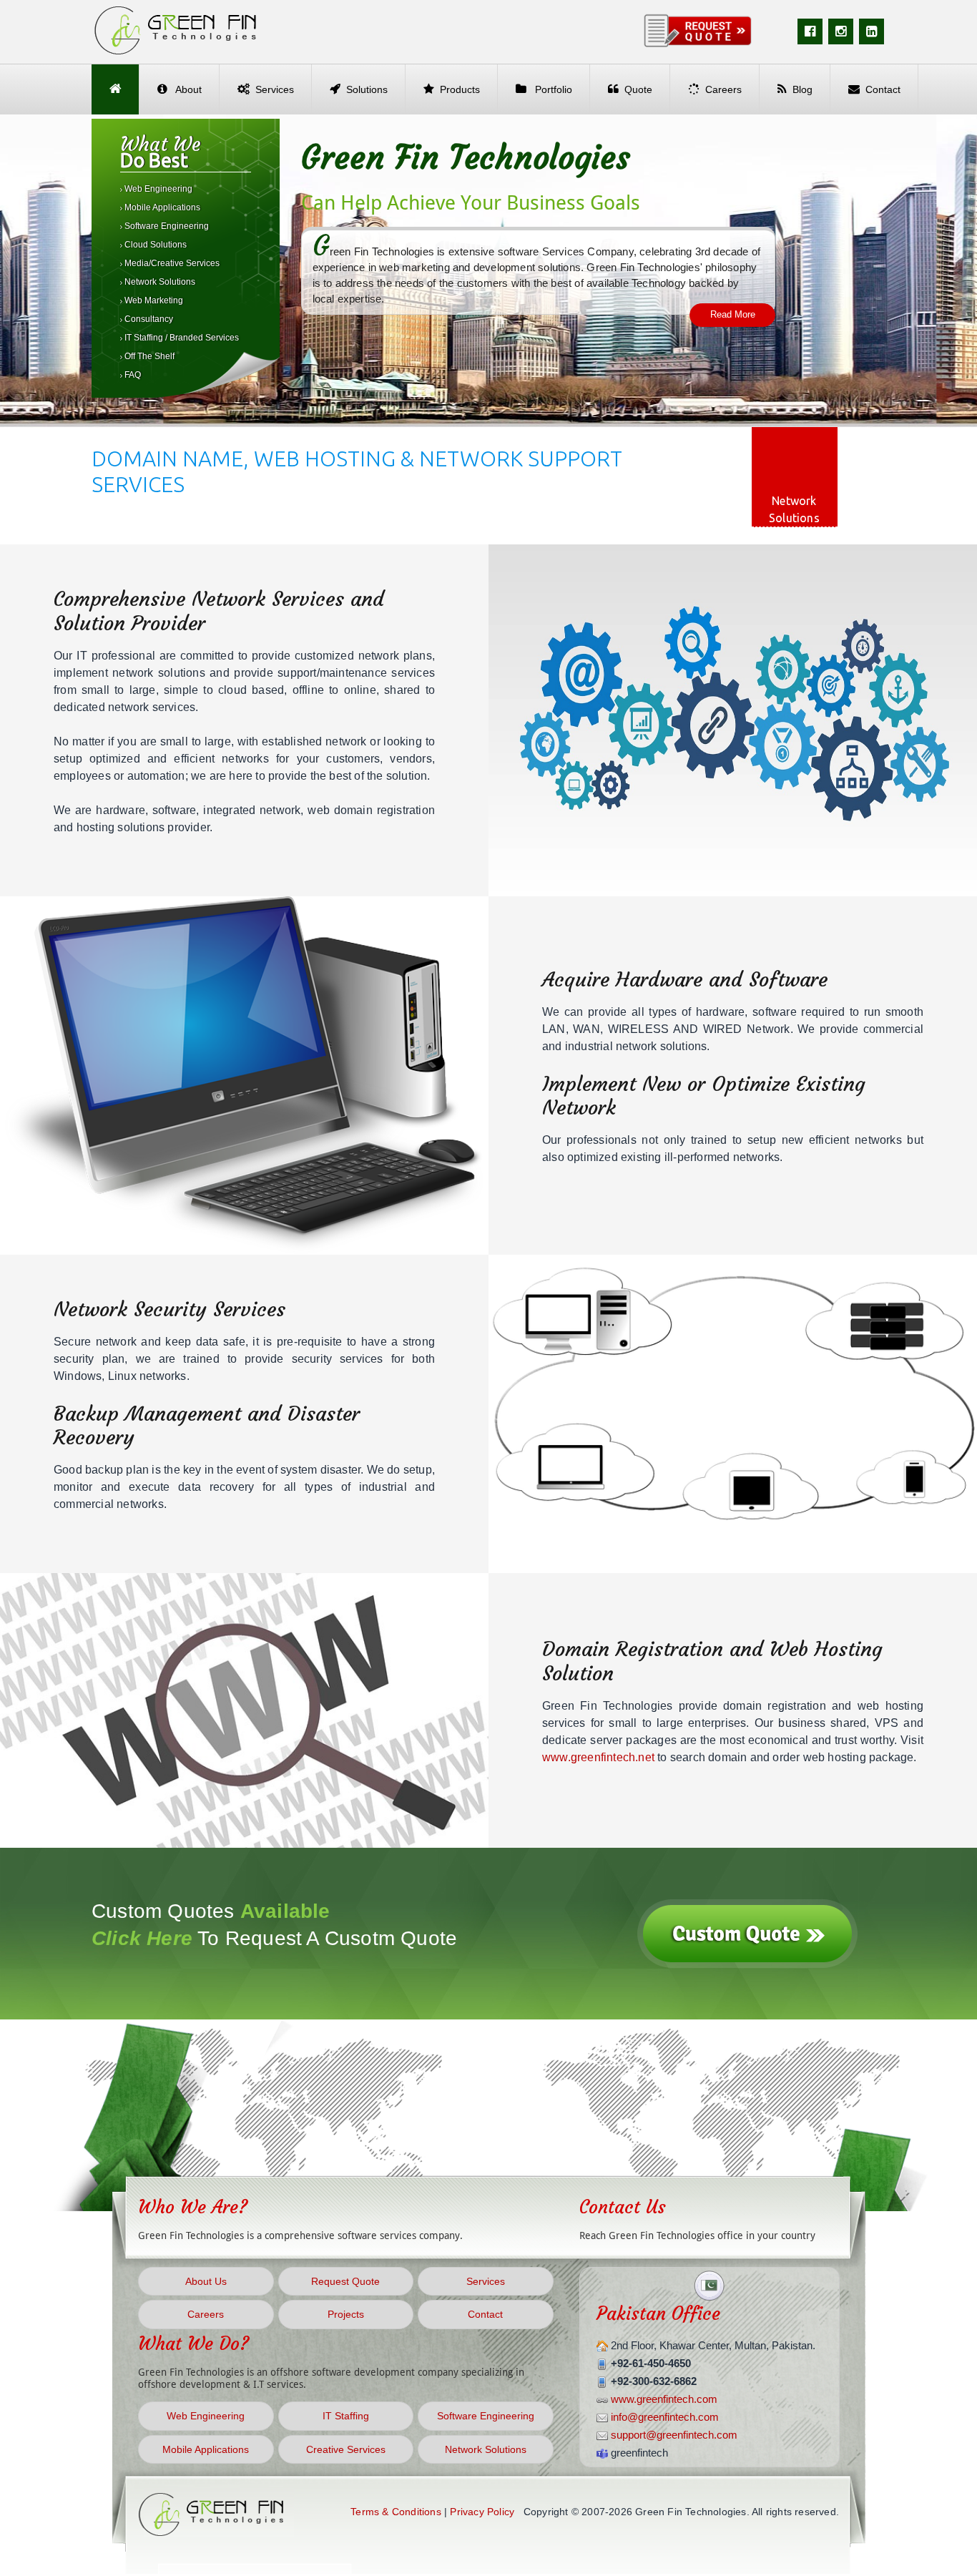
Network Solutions (159, 282)
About (187, 89)
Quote (638, 89)
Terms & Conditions (396, 2512)
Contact (883, 89)
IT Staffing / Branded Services (181, 338)
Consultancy (148, 319)
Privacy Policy (482, 2512)
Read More (733, 314)
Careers (723, 89)
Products (460, 89)
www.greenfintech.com (664, 2399)
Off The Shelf (148, 356)
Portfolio (552, 89)
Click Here (142, 1938)
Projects (346, 2314)
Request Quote (345, 2281)
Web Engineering (157, 189)
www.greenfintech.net (598, 1757)
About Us (206, 2281)
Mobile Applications (161, 207)
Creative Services (346, 2449)
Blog (802, 89)
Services (275, 89)
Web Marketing (153, 300)
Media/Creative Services (171, 263)
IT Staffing (346, 2416)
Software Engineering (166, 226)
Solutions (367, 89)
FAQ (132, 375)
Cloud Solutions (154, 245)
